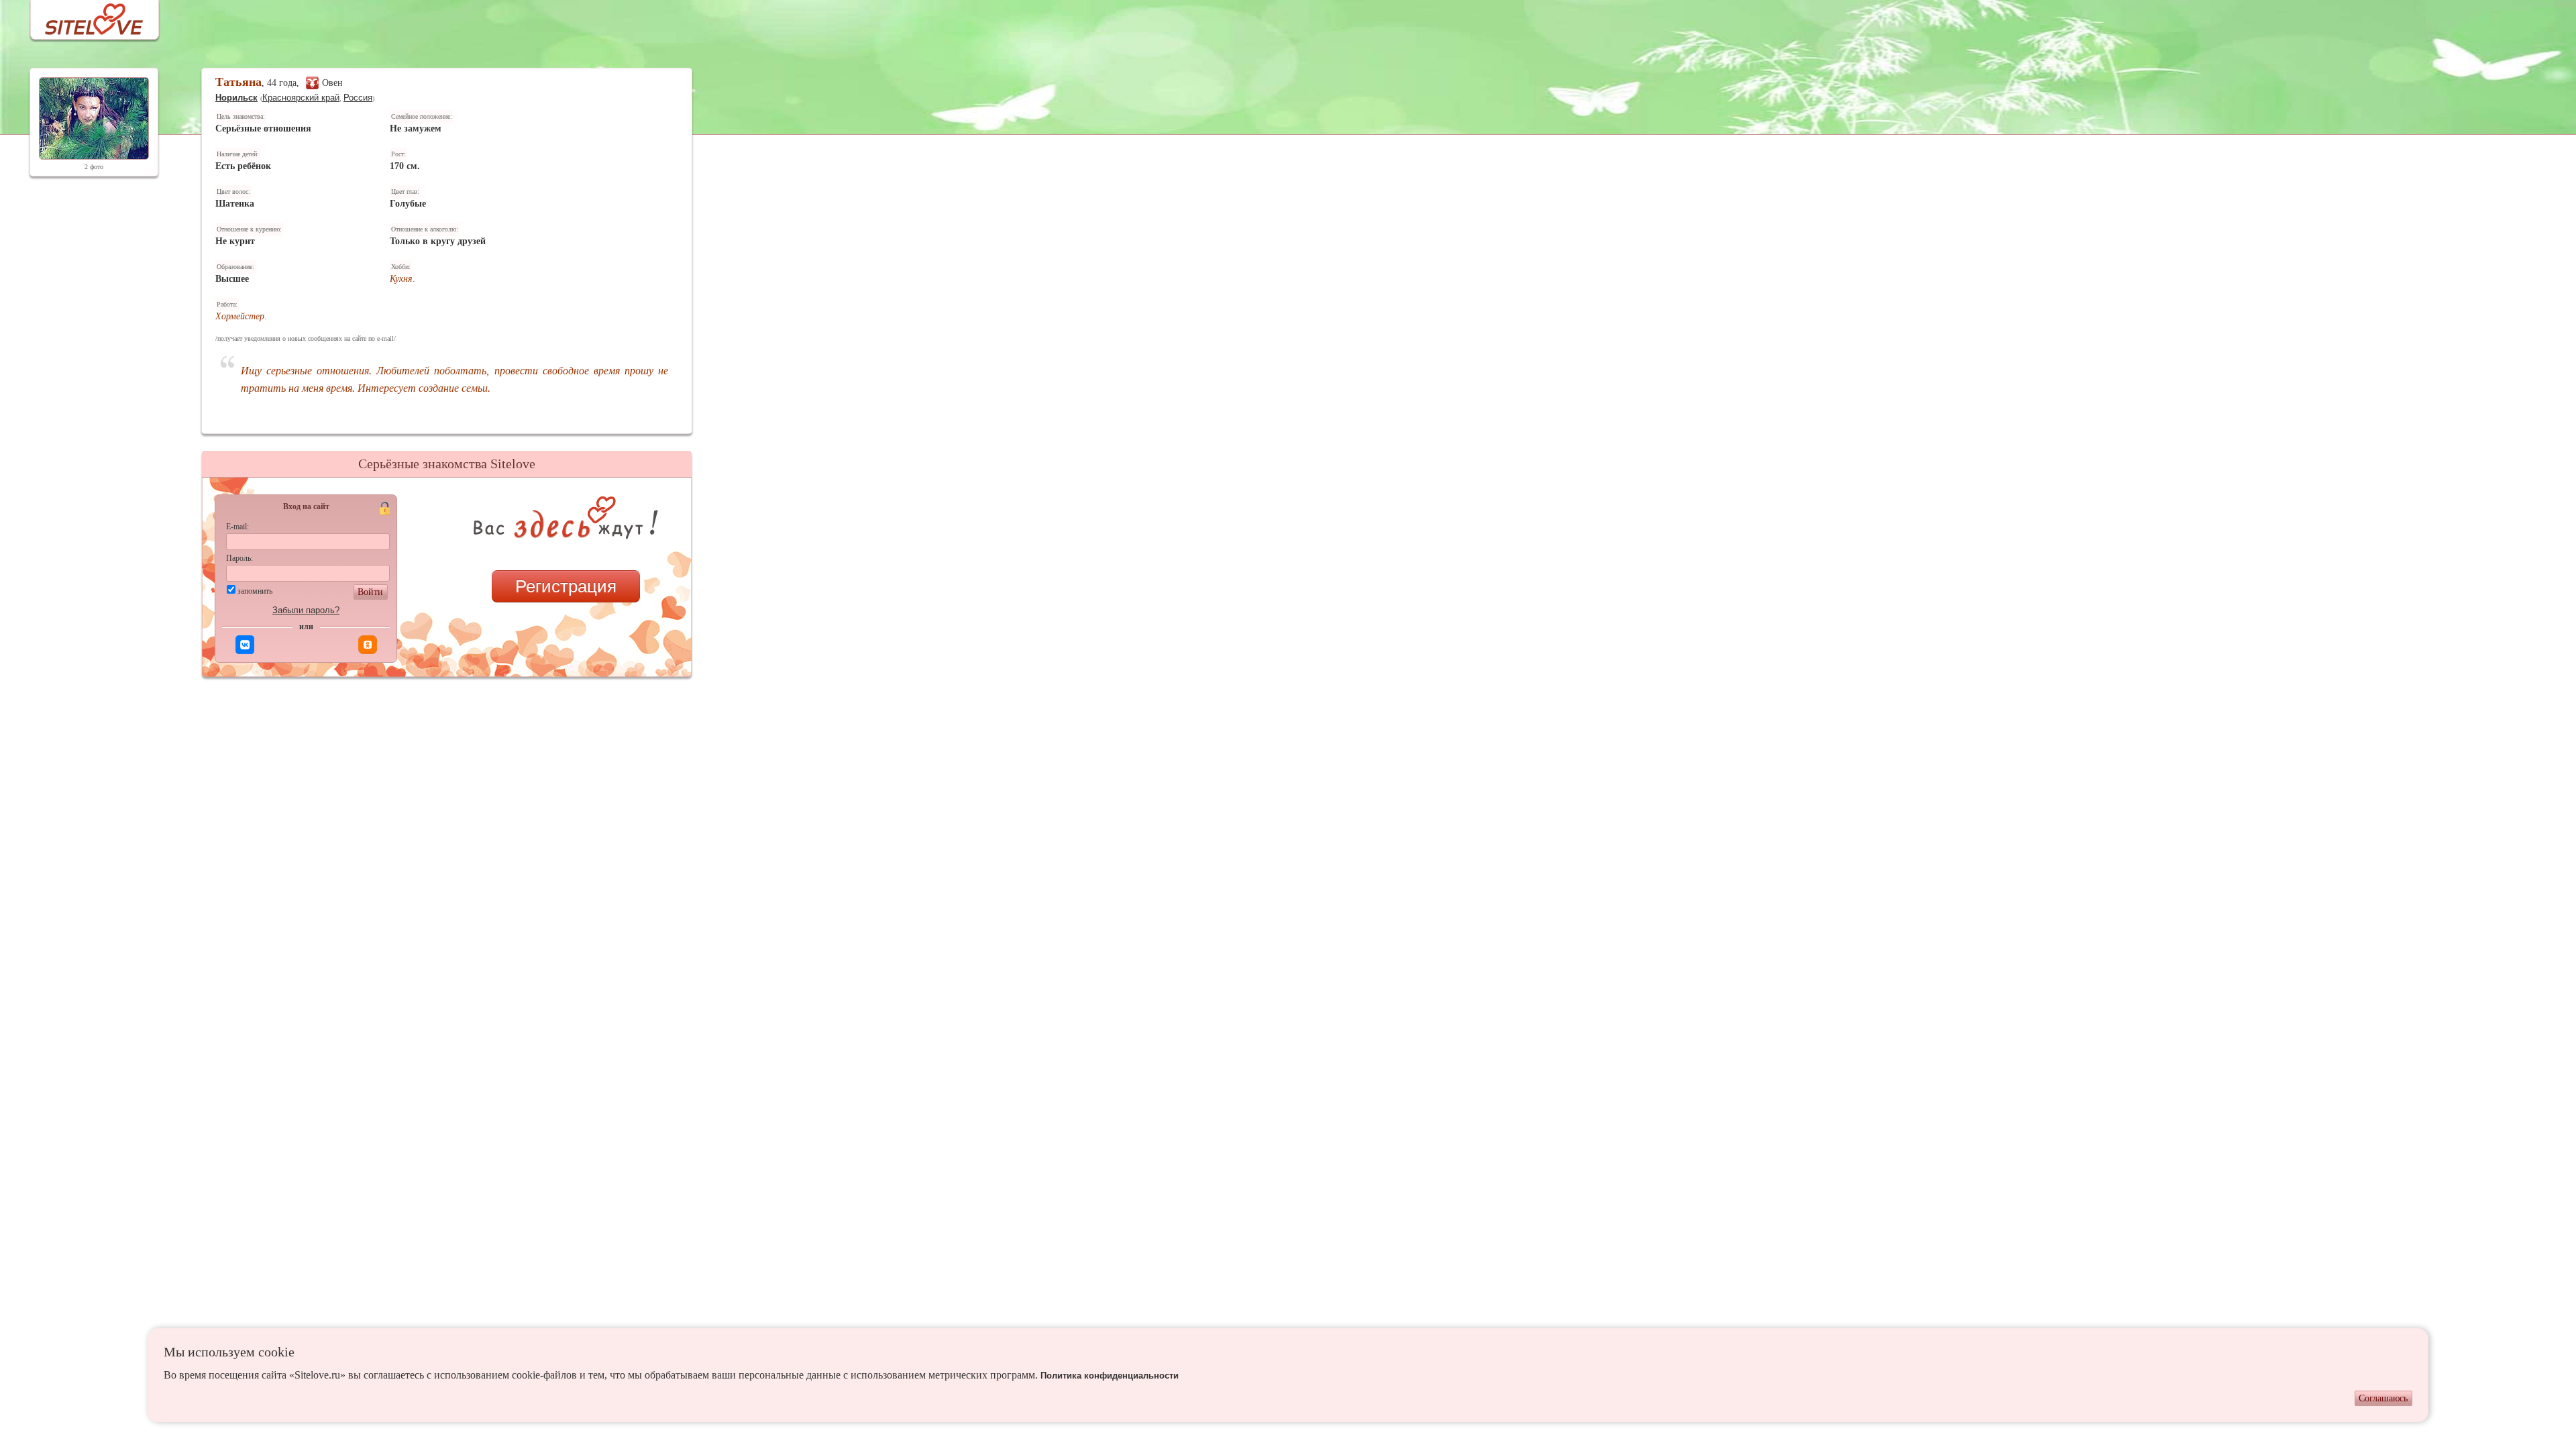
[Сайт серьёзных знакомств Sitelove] (84, 16)
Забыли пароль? (306, 610)
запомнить (255, 591)
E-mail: (237, 527)
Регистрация (566, 586)
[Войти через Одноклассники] (368, 645)
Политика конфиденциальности (1110, 1376)
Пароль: (239, 558)
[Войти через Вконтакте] (245, 645)
